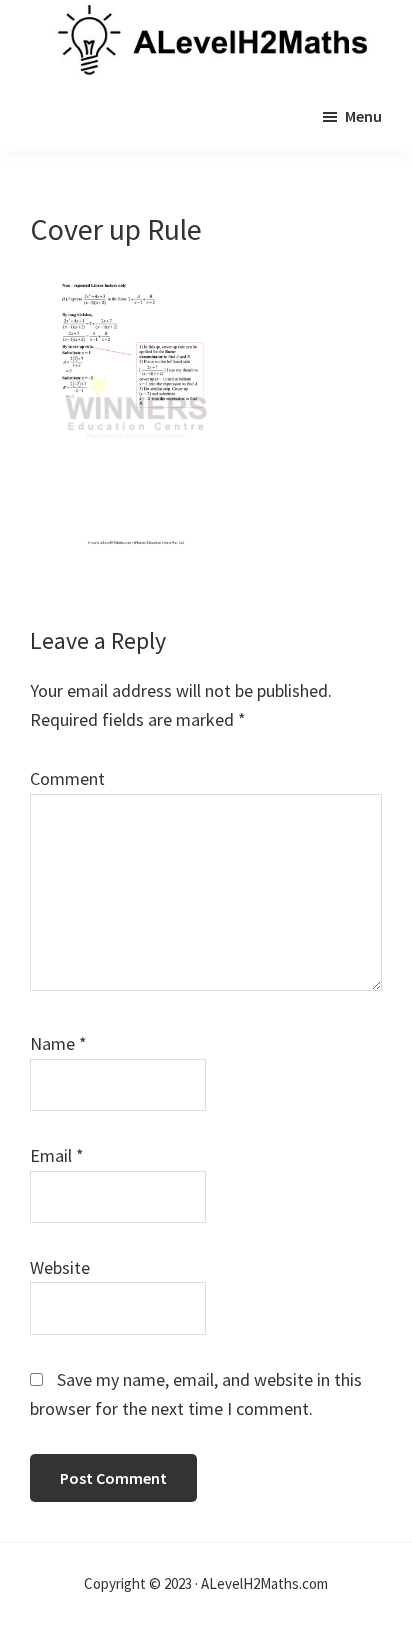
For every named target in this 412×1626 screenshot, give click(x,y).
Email (57, 1155)
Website (60, 1267)
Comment (67, 778)
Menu (363, 116)
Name (58, 1043)
